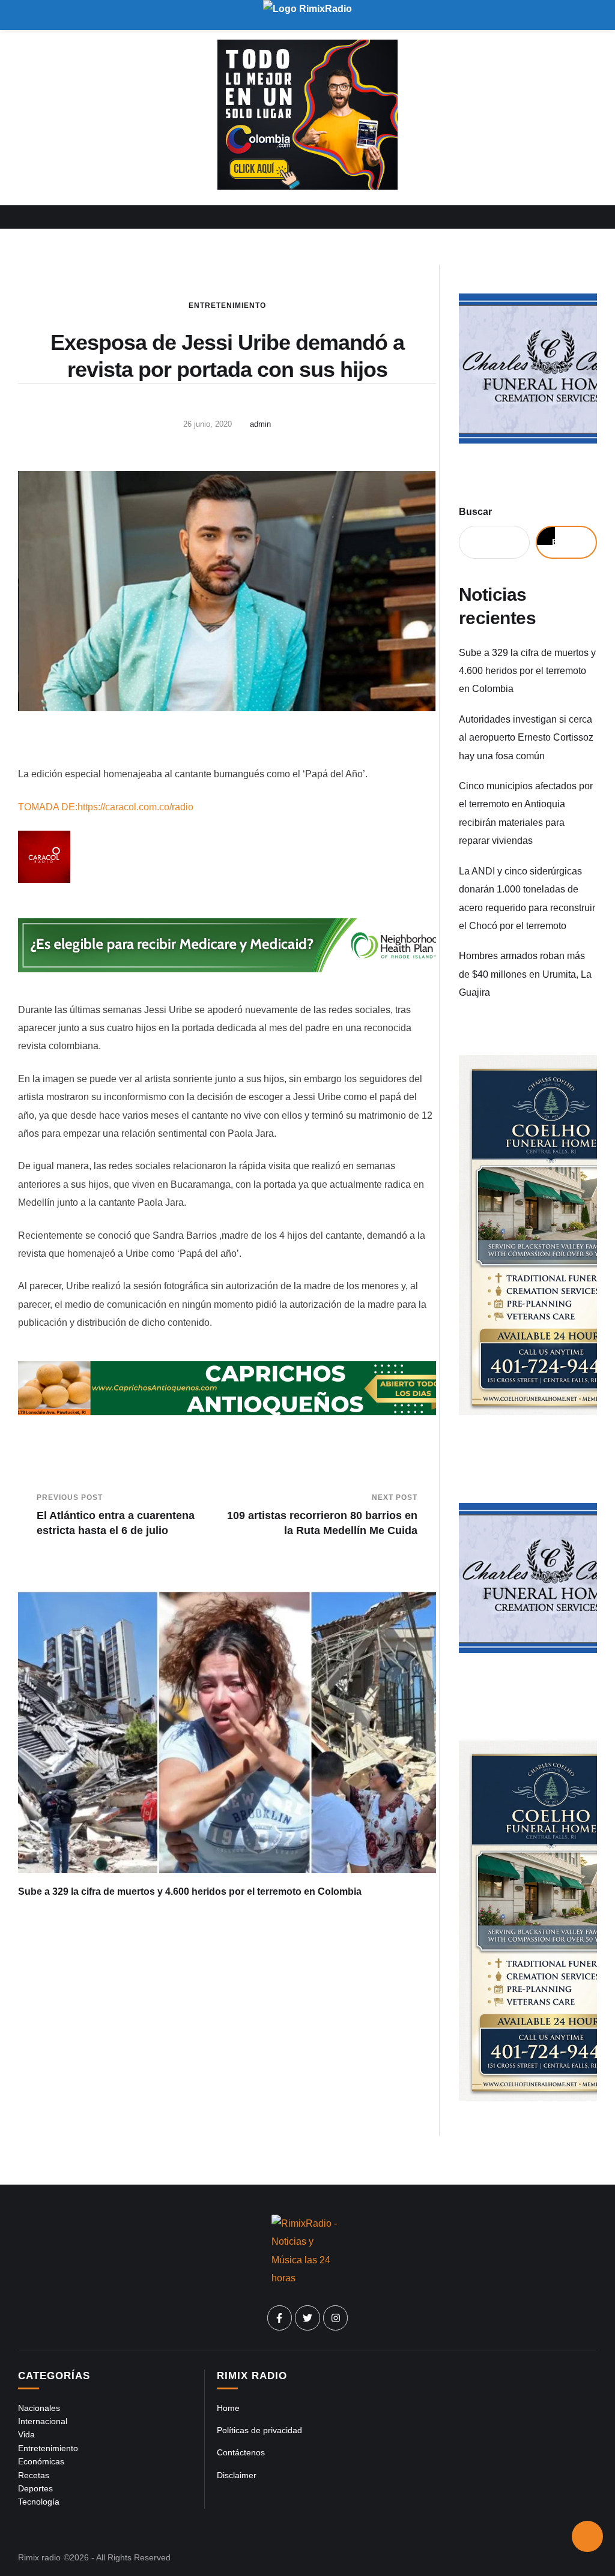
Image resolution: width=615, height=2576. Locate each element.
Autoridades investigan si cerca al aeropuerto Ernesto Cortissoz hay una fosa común (526, 738)
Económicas (41, 2461)
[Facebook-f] (280, 2318)
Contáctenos (241, 2452)
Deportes (35, 2488)
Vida (26, 2434)
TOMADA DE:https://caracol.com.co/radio (106, 807)
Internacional (43, 2421)
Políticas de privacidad (259, 2430)
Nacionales (39, 2408)
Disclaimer (237, 2475)
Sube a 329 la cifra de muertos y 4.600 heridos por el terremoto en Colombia (190, 1891)
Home (228, 2408)
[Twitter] (307, 2318)
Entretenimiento (227, 305)
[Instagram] (336, 2318)
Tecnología (39, 2502)
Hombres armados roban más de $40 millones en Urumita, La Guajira (525, 974)
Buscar (475, 512)
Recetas (34, 2475)
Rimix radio (39, 2557)
